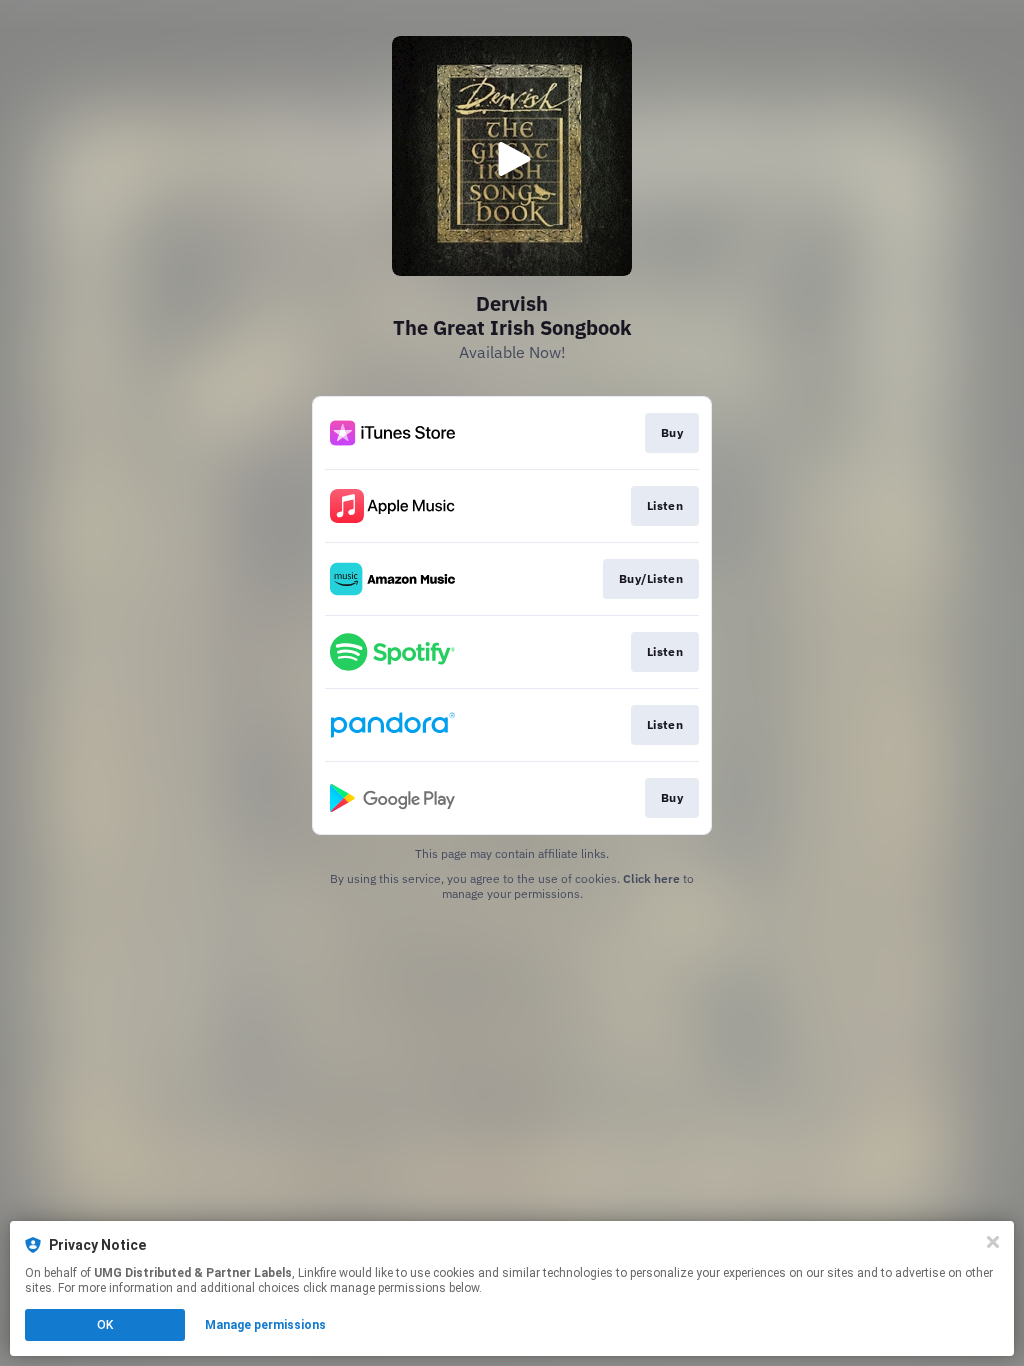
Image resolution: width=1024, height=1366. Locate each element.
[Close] (993, 1242)
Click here (651, 878)
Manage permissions (265, 1325)
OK (105, 1325)
